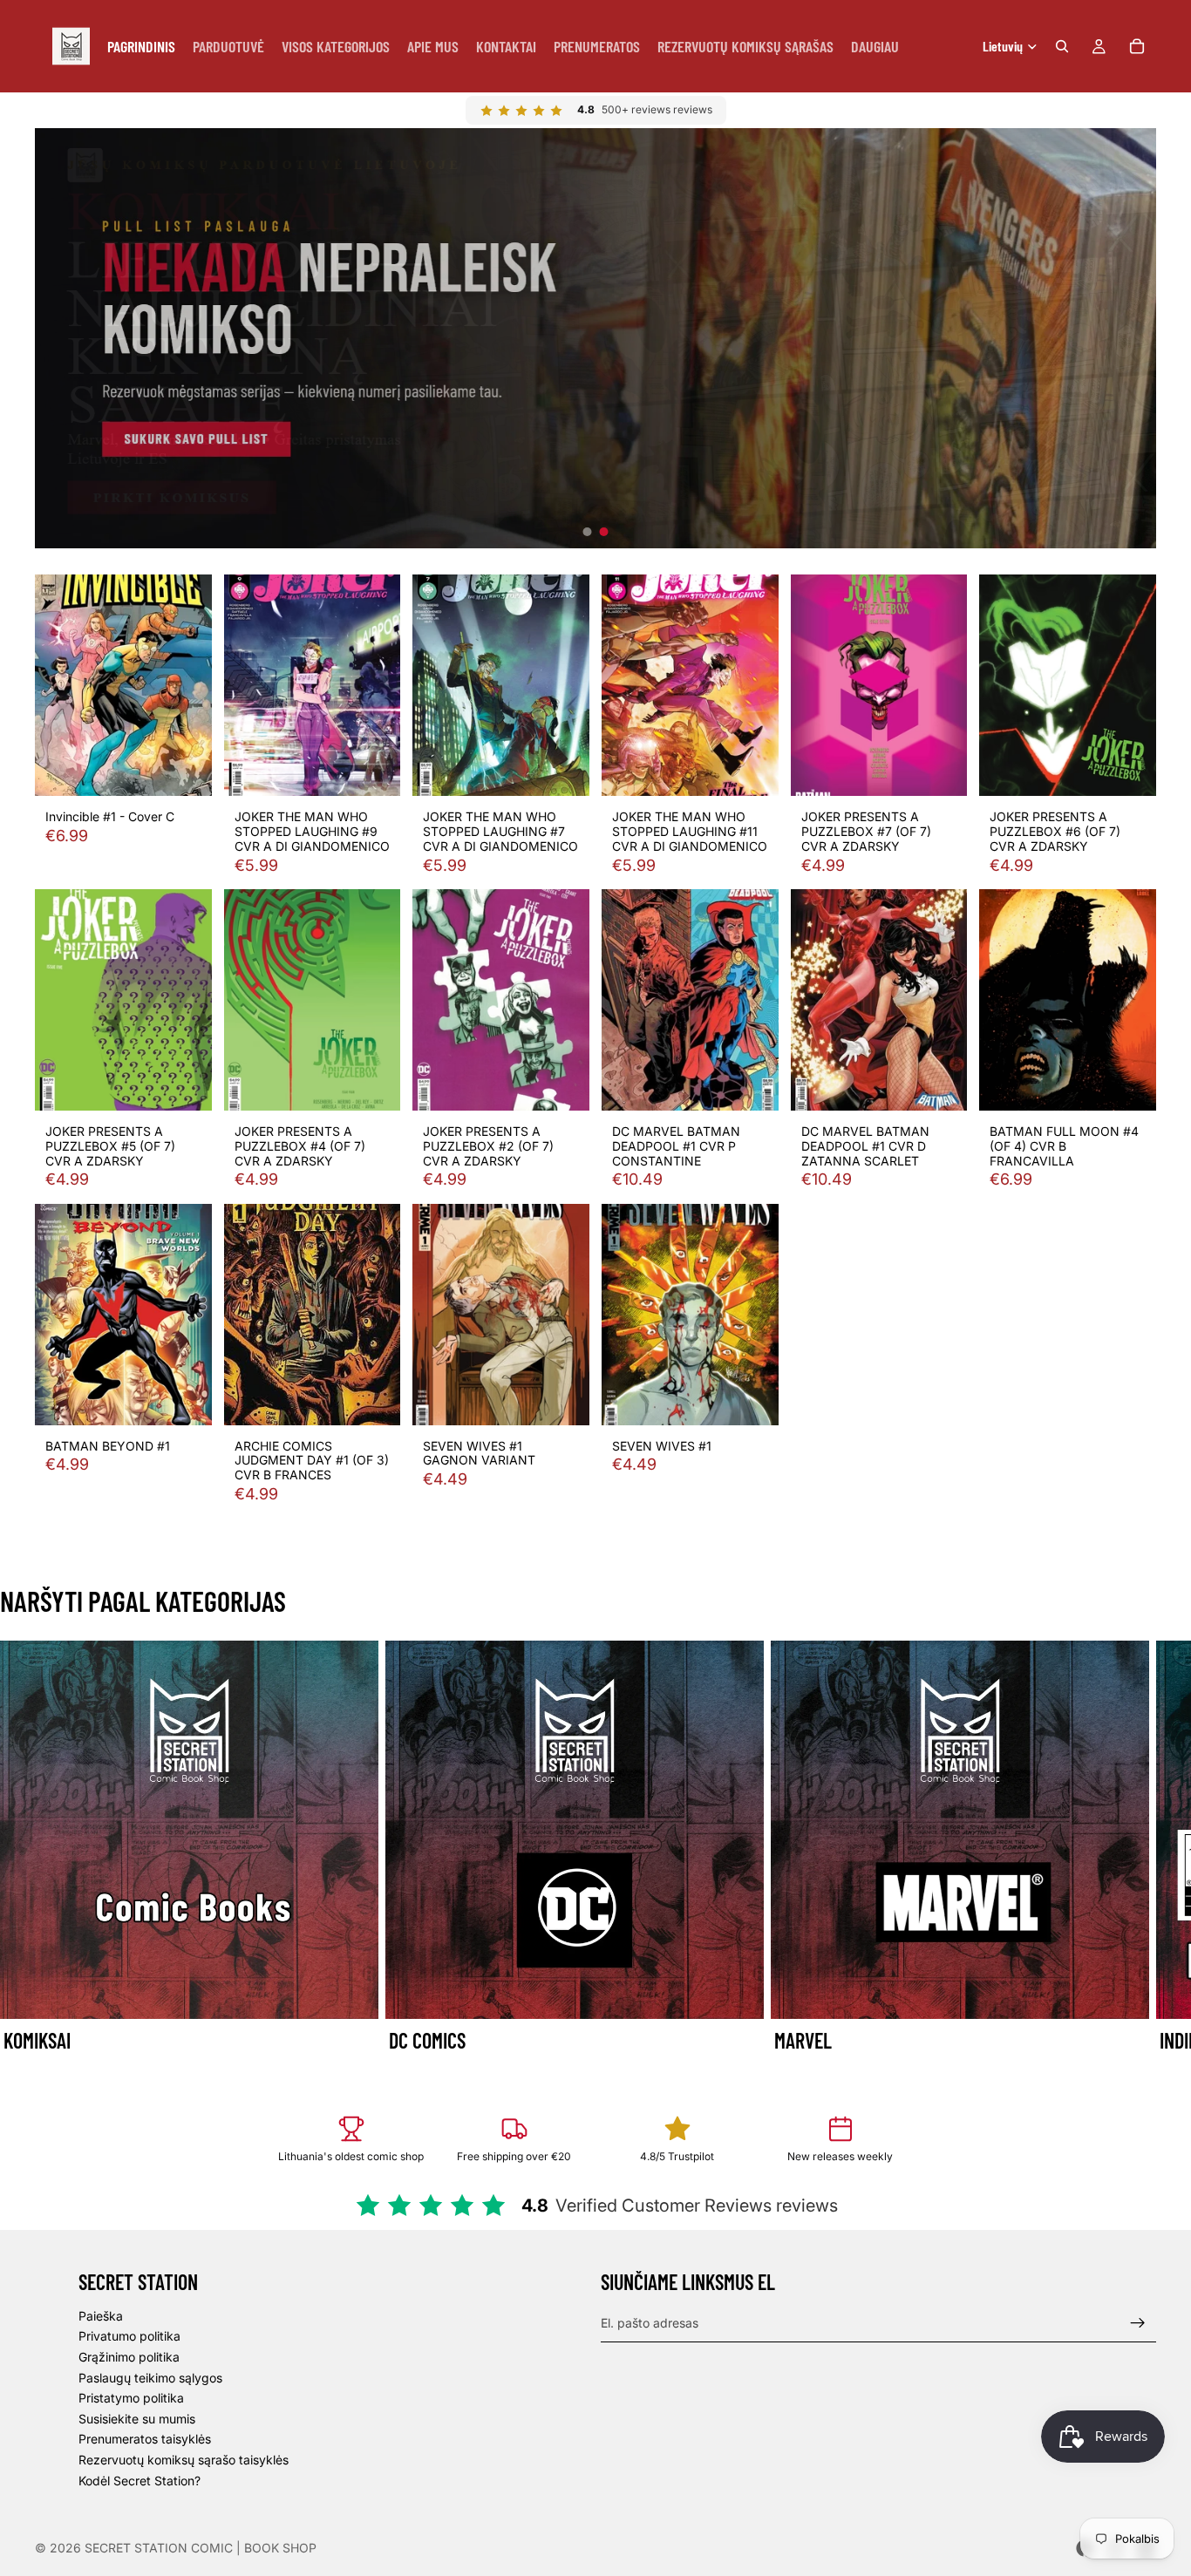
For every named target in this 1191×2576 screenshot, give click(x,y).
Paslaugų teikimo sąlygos (150, 2377)
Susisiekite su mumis (137, 2419)
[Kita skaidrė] (1137, 1848)
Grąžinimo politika (129, 2357)
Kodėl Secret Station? (140, 2480)
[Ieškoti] (1062, 46)
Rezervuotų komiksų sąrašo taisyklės (184, 2460)
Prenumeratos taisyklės (145, 2439)
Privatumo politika (129, 2336)
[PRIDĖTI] (185, 769)
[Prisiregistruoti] (1138, 2322)
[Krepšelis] (1137, 46)
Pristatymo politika (131, 2398)
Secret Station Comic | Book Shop (201, 2548)
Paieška (101, 2316)
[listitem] (875, 46)
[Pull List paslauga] (595, 338)
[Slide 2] (604, 532)
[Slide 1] (588, 532)
